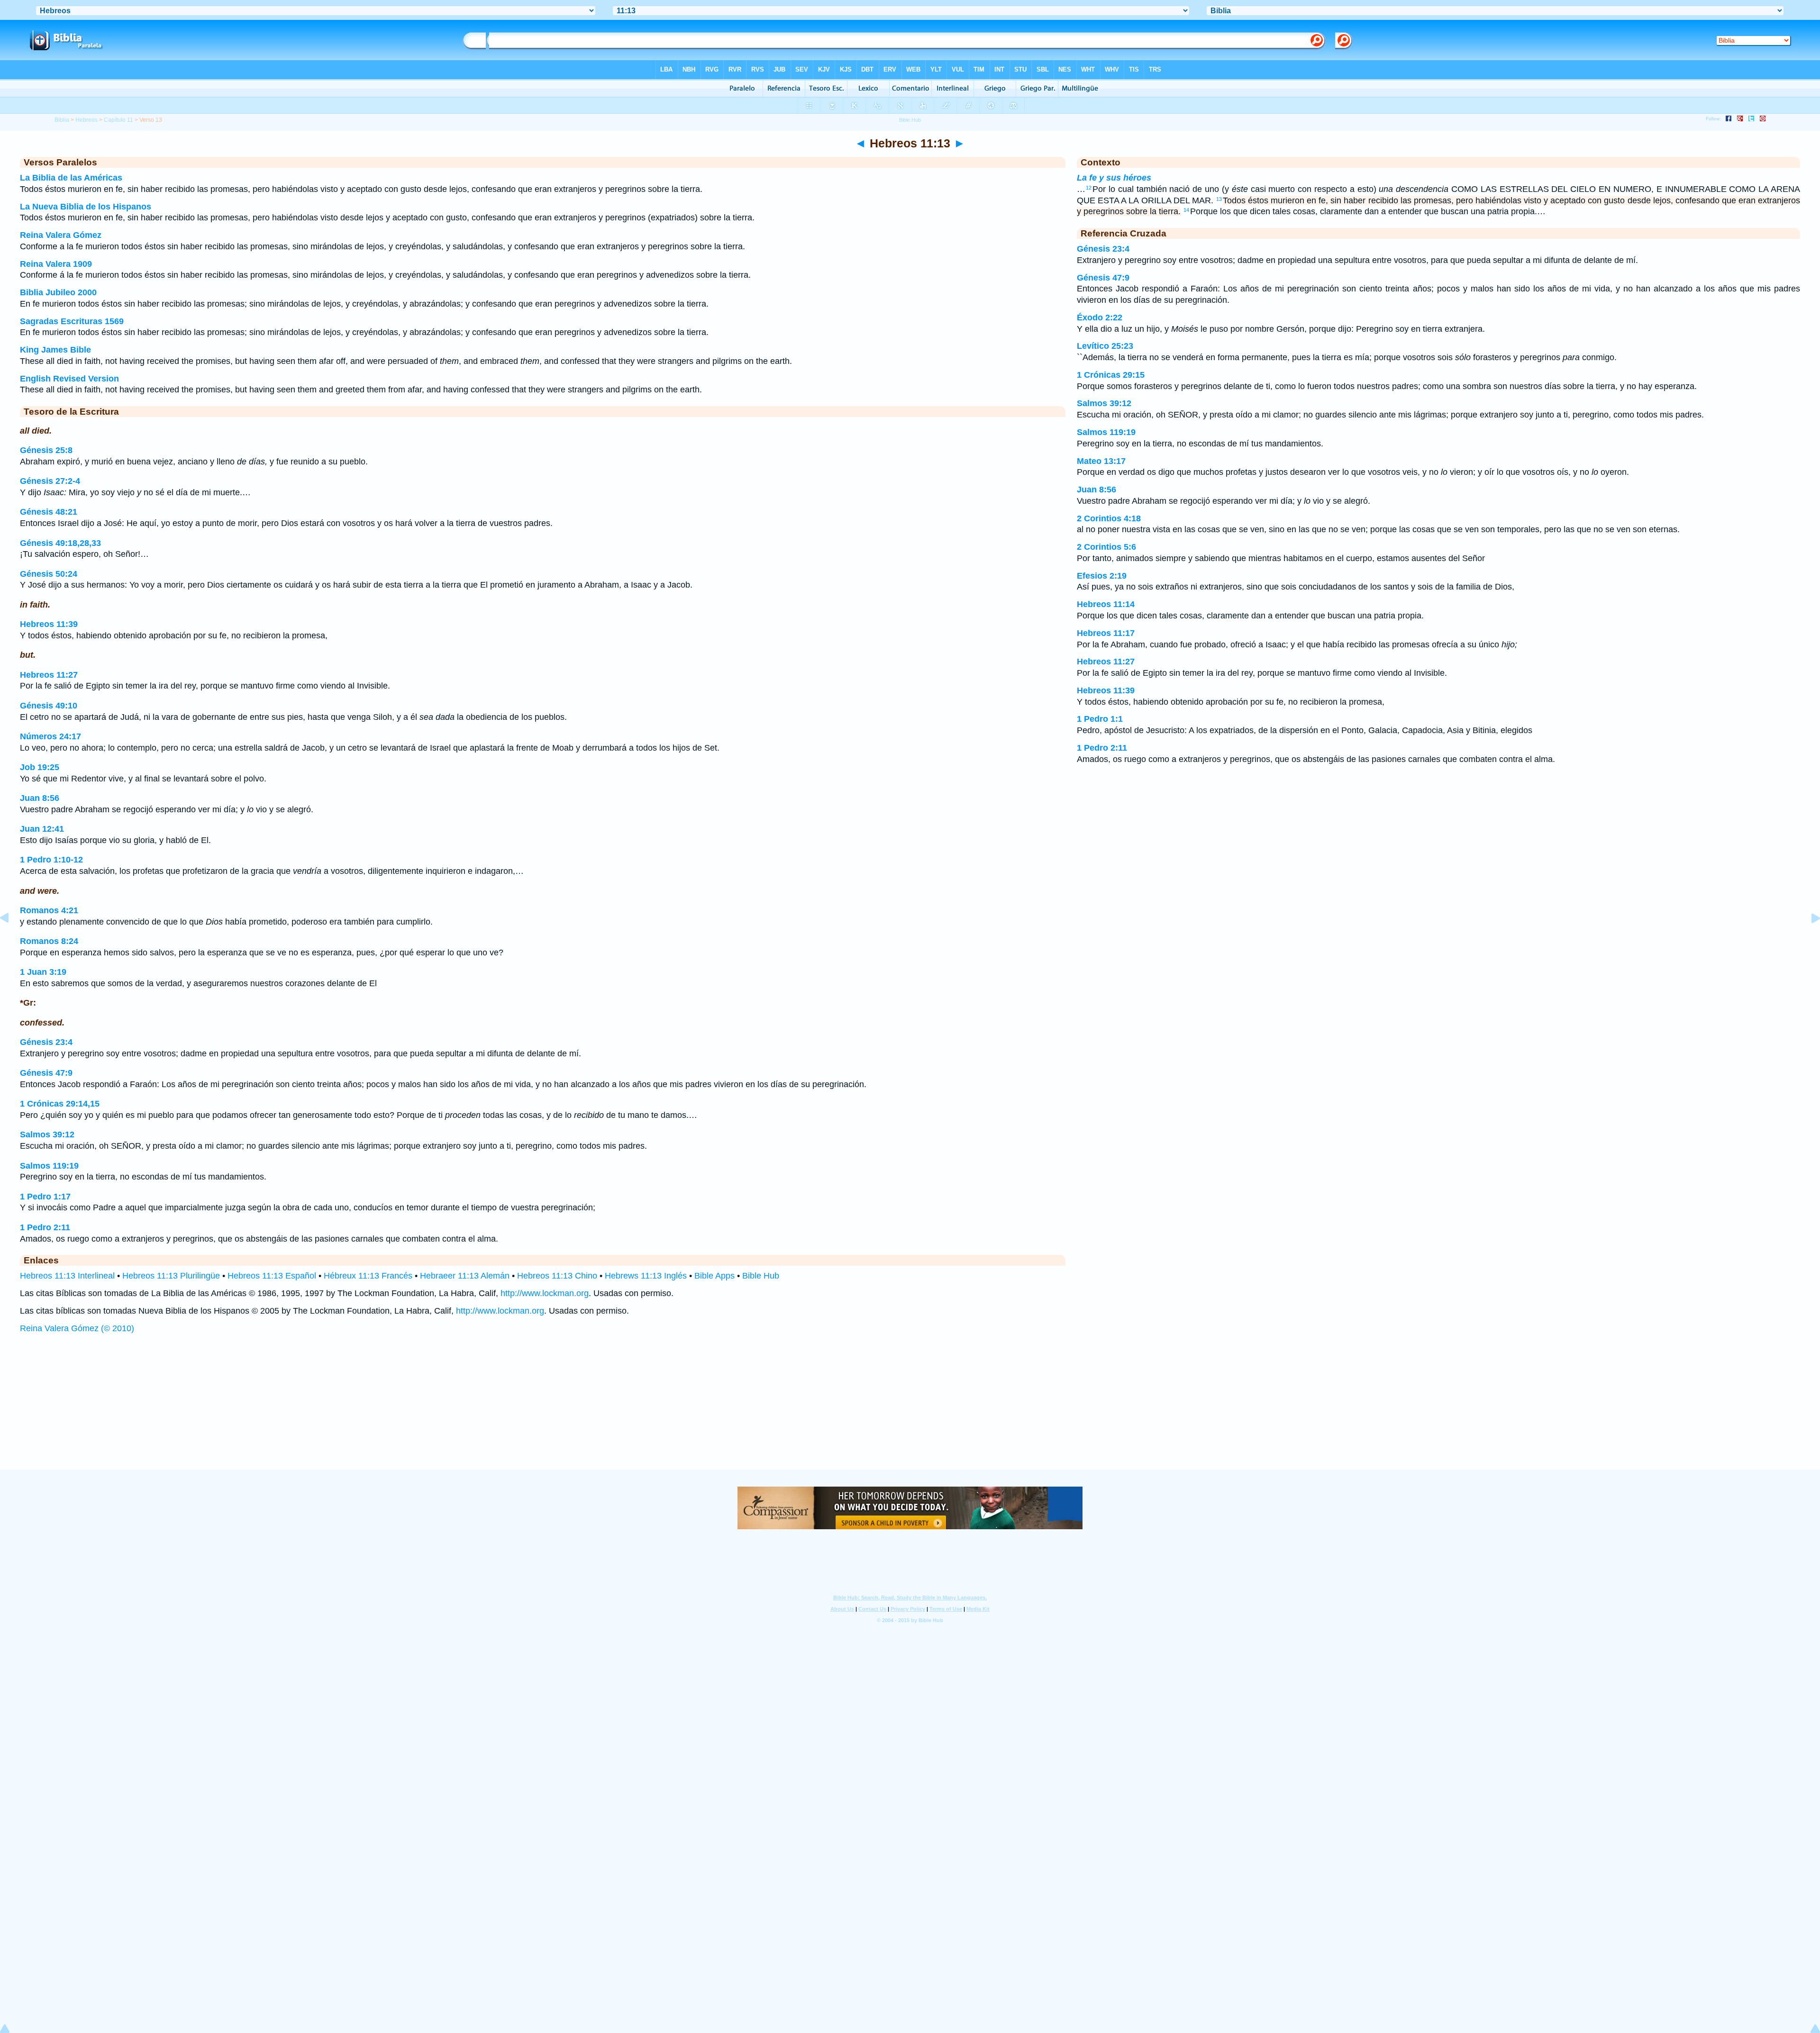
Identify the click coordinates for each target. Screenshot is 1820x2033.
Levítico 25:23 (1105, 346)
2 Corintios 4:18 (1109, 518)
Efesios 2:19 (1102, 576)
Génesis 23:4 (46, 1042)
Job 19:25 (40, 767)
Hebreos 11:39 (49, 624)
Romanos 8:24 (49, 941)
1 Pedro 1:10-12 (51, 860)
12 (1089, 188)
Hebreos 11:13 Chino (557, 1276)
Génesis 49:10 (49, 706)
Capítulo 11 (118, 120)
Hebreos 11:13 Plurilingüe (171, 1276)
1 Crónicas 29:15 (1111, 375)
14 (1186, 210)
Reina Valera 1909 (56, 264)
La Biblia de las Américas (71, 178)
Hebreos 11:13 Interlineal (67, 1276)
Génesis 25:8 (46, 450)
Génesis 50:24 (49, 574)
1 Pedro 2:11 (45, 1227)
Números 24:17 (50, 736)
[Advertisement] (910, 1411)
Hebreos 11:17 (1106, 633)
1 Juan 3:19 (43, 972)
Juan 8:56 (40, 798)
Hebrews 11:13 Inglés (646, 1276)
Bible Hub (761, 1276)
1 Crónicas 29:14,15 (60, 1104)
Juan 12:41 (42, 829)
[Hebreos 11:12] (12, 939)
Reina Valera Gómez (61, 235)
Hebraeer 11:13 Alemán (465, 1276)
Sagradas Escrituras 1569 (72, 321)
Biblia (62, 120)
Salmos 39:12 (47, 1134)
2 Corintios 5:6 (1106, 547)
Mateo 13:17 (1101, 461)
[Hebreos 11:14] (1808, 939)
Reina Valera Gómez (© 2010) (77, 1328)
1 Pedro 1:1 (1100, 719)
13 (1219, 199)
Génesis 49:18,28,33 (60, 543)
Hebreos (86, 120)
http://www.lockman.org (545, 1293)
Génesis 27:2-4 (50, 481)
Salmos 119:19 (49, 1166)
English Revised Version (69, 379)
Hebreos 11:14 (1106, 604)
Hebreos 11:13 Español (272, 1276)
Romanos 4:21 (49, 910)
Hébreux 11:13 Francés (368, 1276)
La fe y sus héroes (1114, 178)
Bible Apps (714, 1276)
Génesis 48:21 (49, 512)
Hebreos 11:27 (49, 675)
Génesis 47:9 (46, 1073)
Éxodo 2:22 (1100, 318)
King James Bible (55, 350)
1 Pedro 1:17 (45, 1197)
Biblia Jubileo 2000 (58, 292)
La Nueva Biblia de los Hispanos (86, 207)
